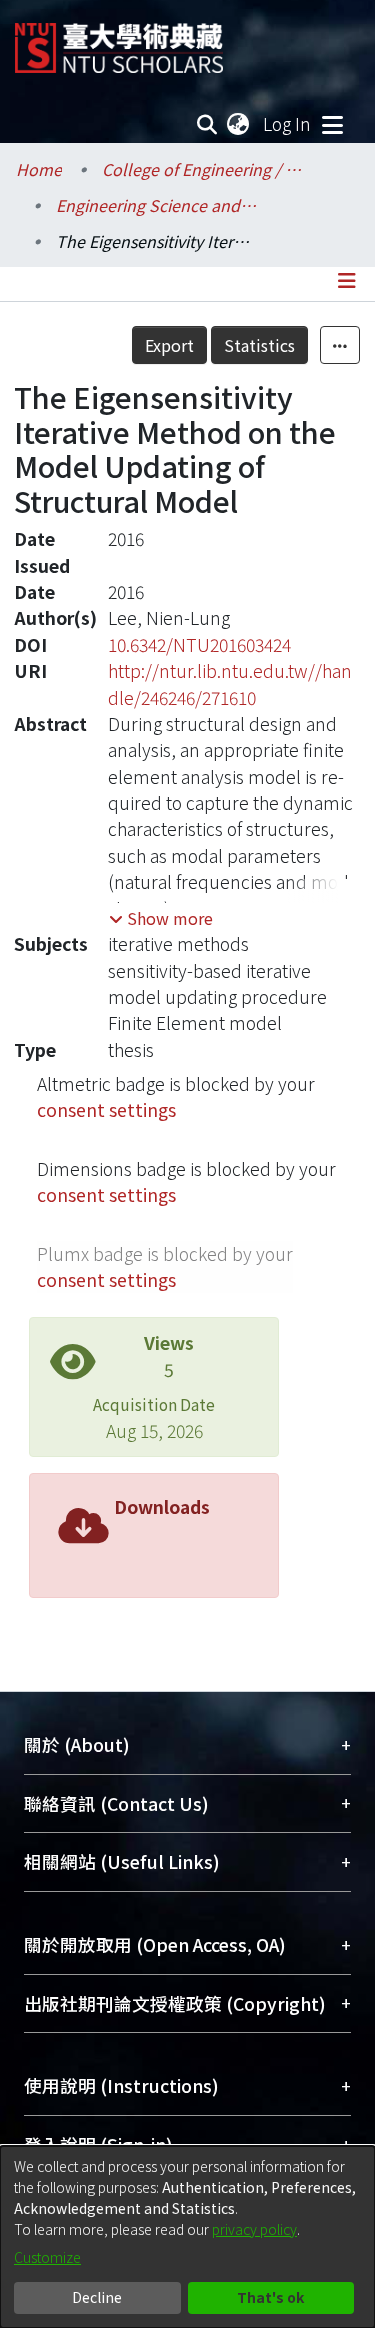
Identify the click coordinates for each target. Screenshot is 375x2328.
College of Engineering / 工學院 (202, 169)
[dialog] (187, 2237)
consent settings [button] (106, 1109)
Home (39, 169)
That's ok (270, 2297)
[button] (161, 918)
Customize (47, 2257)
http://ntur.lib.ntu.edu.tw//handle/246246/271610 (230, 683)
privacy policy (254, 2229)
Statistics (259, 345)
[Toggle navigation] (332, 124)
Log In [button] (288, 123)
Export (169, 345)
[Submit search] (207, 124)
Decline (97, 2297)
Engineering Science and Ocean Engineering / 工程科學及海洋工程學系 (156, 205)
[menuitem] (239, 124)
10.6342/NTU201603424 (199, 644)
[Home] (119, 40)
